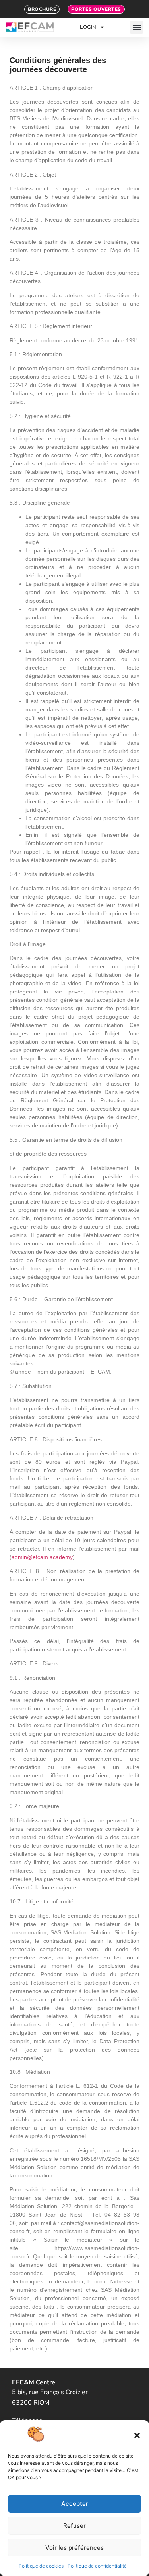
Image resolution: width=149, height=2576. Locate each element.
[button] (137, 2435)
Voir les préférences (74, 2548)
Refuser (74, 2526)
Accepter (75, 2504)
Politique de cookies (41, 2566)
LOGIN (88, 27)
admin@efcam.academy (42, 1557)
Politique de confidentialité (97, 2566)
